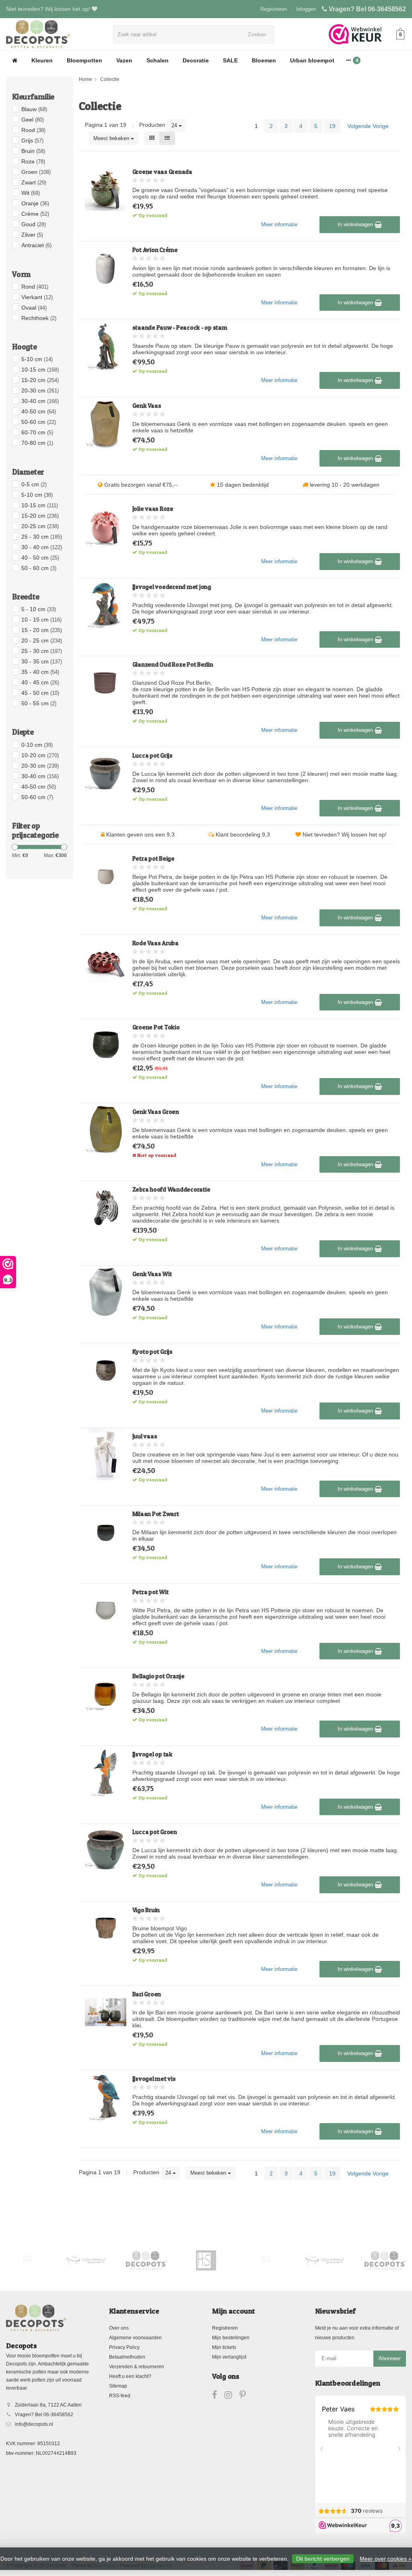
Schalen (158, 60)
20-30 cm (40, 390)
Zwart (34, 182)
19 (332, 126)
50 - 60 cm (39, 568)
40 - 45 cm (40, 682)
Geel (33, 120)
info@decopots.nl (34, 2424)
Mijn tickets (224, 2347)
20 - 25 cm (42, 640)
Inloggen (306, 9)
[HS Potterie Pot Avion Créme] (106, 268)
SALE (230, 60)
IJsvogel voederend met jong (172, 587)
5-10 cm (37, 359)
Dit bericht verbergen (323, 2559)
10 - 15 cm (41, 620)
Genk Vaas (147, 406)
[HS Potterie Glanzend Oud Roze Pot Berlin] (106, 683)
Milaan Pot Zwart (156, 1514)
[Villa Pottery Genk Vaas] (106, 424)
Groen (36, 172)
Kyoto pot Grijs (152, 1352)
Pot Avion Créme (155, 250)
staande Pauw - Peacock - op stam (180, 327)
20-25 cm (40, 526)
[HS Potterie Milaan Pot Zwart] (106, 1532)
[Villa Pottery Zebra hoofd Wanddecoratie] (106, 1207)
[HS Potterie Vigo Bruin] (106, 1928)
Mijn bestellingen (231, 2338)
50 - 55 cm (39, 703)
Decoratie (196, 60)
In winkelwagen (356, 224)
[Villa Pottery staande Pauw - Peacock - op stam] (106, 346)
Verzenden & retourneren (137, 2367)
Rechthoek (39, 318)
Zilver (32, 235)
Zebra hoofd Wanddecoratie (171, 1189)
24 (175, 125)
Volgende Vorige (368, 126)
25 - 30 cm (42, 537)
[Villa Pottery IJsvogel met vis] (106, 2097)
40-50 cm (39, 411)
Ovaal (34, 308)
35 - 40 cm (40, 672)
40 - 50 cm (40, 558)
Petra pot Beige (153, 858)
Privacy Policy (124, 2347)
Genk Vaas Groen (156, 1112)
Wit (31, 193)
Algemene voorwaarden (135, 2338)
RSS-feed (120, 2396)
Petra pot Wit (151, 1592)
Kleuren (42, 60)
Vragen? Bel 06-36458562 (367, 9)
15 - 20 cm (42, 630)
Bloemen (264, 60)
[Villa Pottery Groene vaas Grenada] (106, 190)
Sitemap (118, 2386)
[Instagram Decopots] (232, 2396)
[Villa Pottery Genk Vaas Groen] (106, 1130)
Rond (35, 287)
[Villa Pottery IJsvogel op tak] (106, 1772)
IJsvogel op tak (152, 1754)
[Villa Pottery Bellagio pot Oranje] (106, 1694)
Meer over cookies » (386, 2559)
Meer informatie (279, 224)
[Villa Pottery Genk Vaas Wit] (106, 1292)
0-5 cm (34, 484)
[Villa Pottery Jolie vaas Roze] (106, 527)
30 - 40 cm (42, 547)
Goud (34, 224)
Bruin (33, 151)
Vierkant (37, 297)
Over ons (119, 2328)
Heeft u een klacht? (130, 2376)
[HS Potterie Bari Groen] (106, 2012)
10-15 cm (40, 370)
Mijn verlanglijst (229, 2357)
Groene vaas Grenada (162, 172)
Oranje (35, 203)
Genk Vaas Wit (152, 1274)
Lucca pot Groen (155, 1832)
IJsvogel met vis (154, 2079)
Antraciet (36, 245)
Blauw (34, 109)
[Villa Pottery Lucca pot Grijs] (106, 774)
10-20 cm (40, 755)
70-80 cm (37, 443)
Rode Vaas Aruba (156, 943)
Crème (35, 214)
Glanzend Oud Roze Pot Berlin (173, 664)
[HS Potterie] (206, 2260)
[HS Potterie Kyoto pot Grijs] (106, 1370)
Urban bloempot (312, 60)
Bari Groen (147, 1994)
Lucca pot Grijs (152, 755)
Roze (33, 161)
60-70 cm (37, 432)
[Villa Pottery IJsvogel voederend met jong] (106, 605)
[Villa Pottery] (87, 2260)
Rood (33, 130)
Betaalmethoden (127, 2357)
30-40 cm (40, 401)
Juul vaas (145, 1436)
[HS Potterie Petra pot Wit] (106, 1610)
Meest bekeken (112, 138)
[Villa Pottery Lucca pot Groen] (106, 1850)
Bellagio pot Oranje (159, 1676)
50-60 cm (39, 422)
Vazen (124, 60)
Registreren (274, 9)
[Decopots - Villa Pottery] (147, 2260)
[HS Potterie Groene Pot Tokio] (106, 1045)
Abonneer (390, 2358)
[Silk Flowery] (27, 2259)
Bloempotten (84, 60)
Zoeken (257, 34)
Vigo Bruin (146, 1910)
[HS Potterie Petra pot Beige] (106, 877)
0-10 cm (37, 745)
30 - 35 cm (42, 661)
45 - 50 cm (40, 693)
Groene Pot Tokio (156, 1027)
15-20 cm (40, 380)
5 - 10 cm (39, 609)
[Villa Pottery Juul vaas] (106, 1454)
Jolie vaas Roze (153, 509)
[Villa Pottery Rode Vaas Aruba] (106, 961)
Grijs (32, 140)
